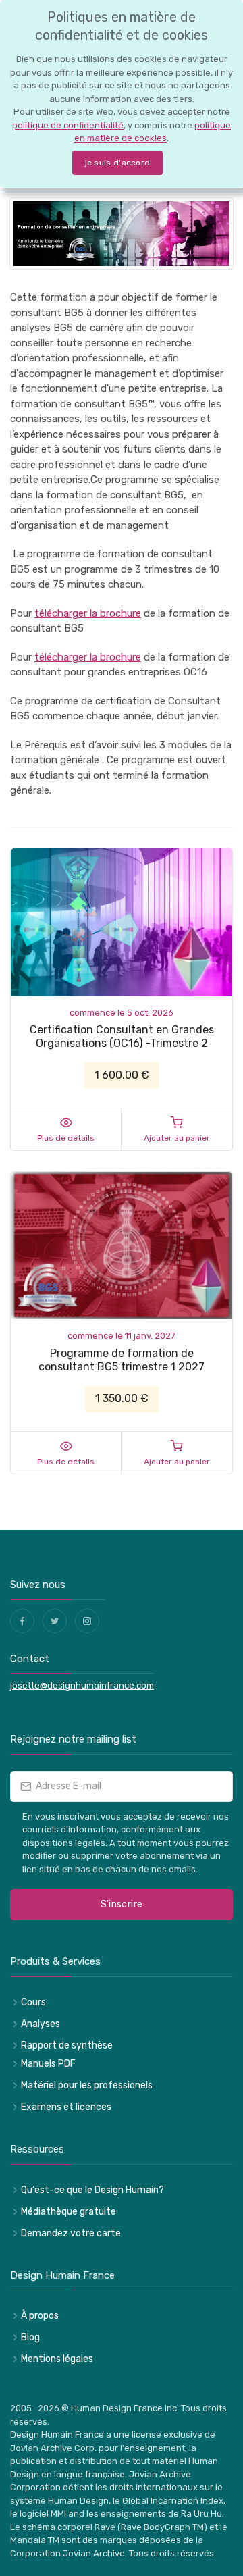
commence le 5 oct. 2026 (122, 1013)
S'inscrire (122, 1904)
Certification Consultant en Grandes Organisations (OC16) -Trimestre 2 (122, 1036)
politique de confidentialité (68, 125)
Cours (33, 2002)
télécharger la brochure (88, 613)
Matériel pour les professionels (87, 2085)
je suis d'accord (118, 163)
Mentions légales (57, 2359)
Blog (30, 2337)
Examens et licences (66, 2107)
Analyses (40, 2024)
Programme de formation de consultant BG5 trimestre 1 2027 (122, 1360)
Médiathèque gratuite (69, 2212)
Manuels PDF (48, 2064)
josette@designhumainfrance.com (82, 1685)
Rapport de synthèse (67, 2045)
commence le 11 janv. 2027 (122, 1336)
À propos (40, 2316)
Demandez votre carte (71, 2233)
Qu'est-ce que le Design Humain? (92, 2190)
